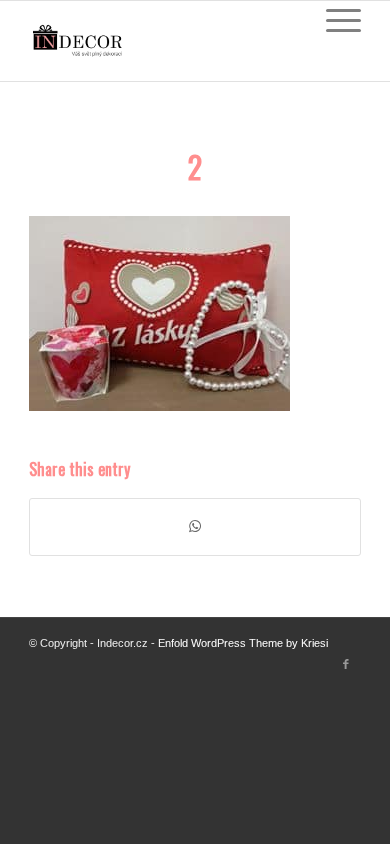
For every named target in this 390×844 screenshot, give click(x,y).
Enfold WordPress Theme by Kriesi (243, 643)
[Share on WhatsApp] (195, 526)
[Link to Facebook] (346, 664)
